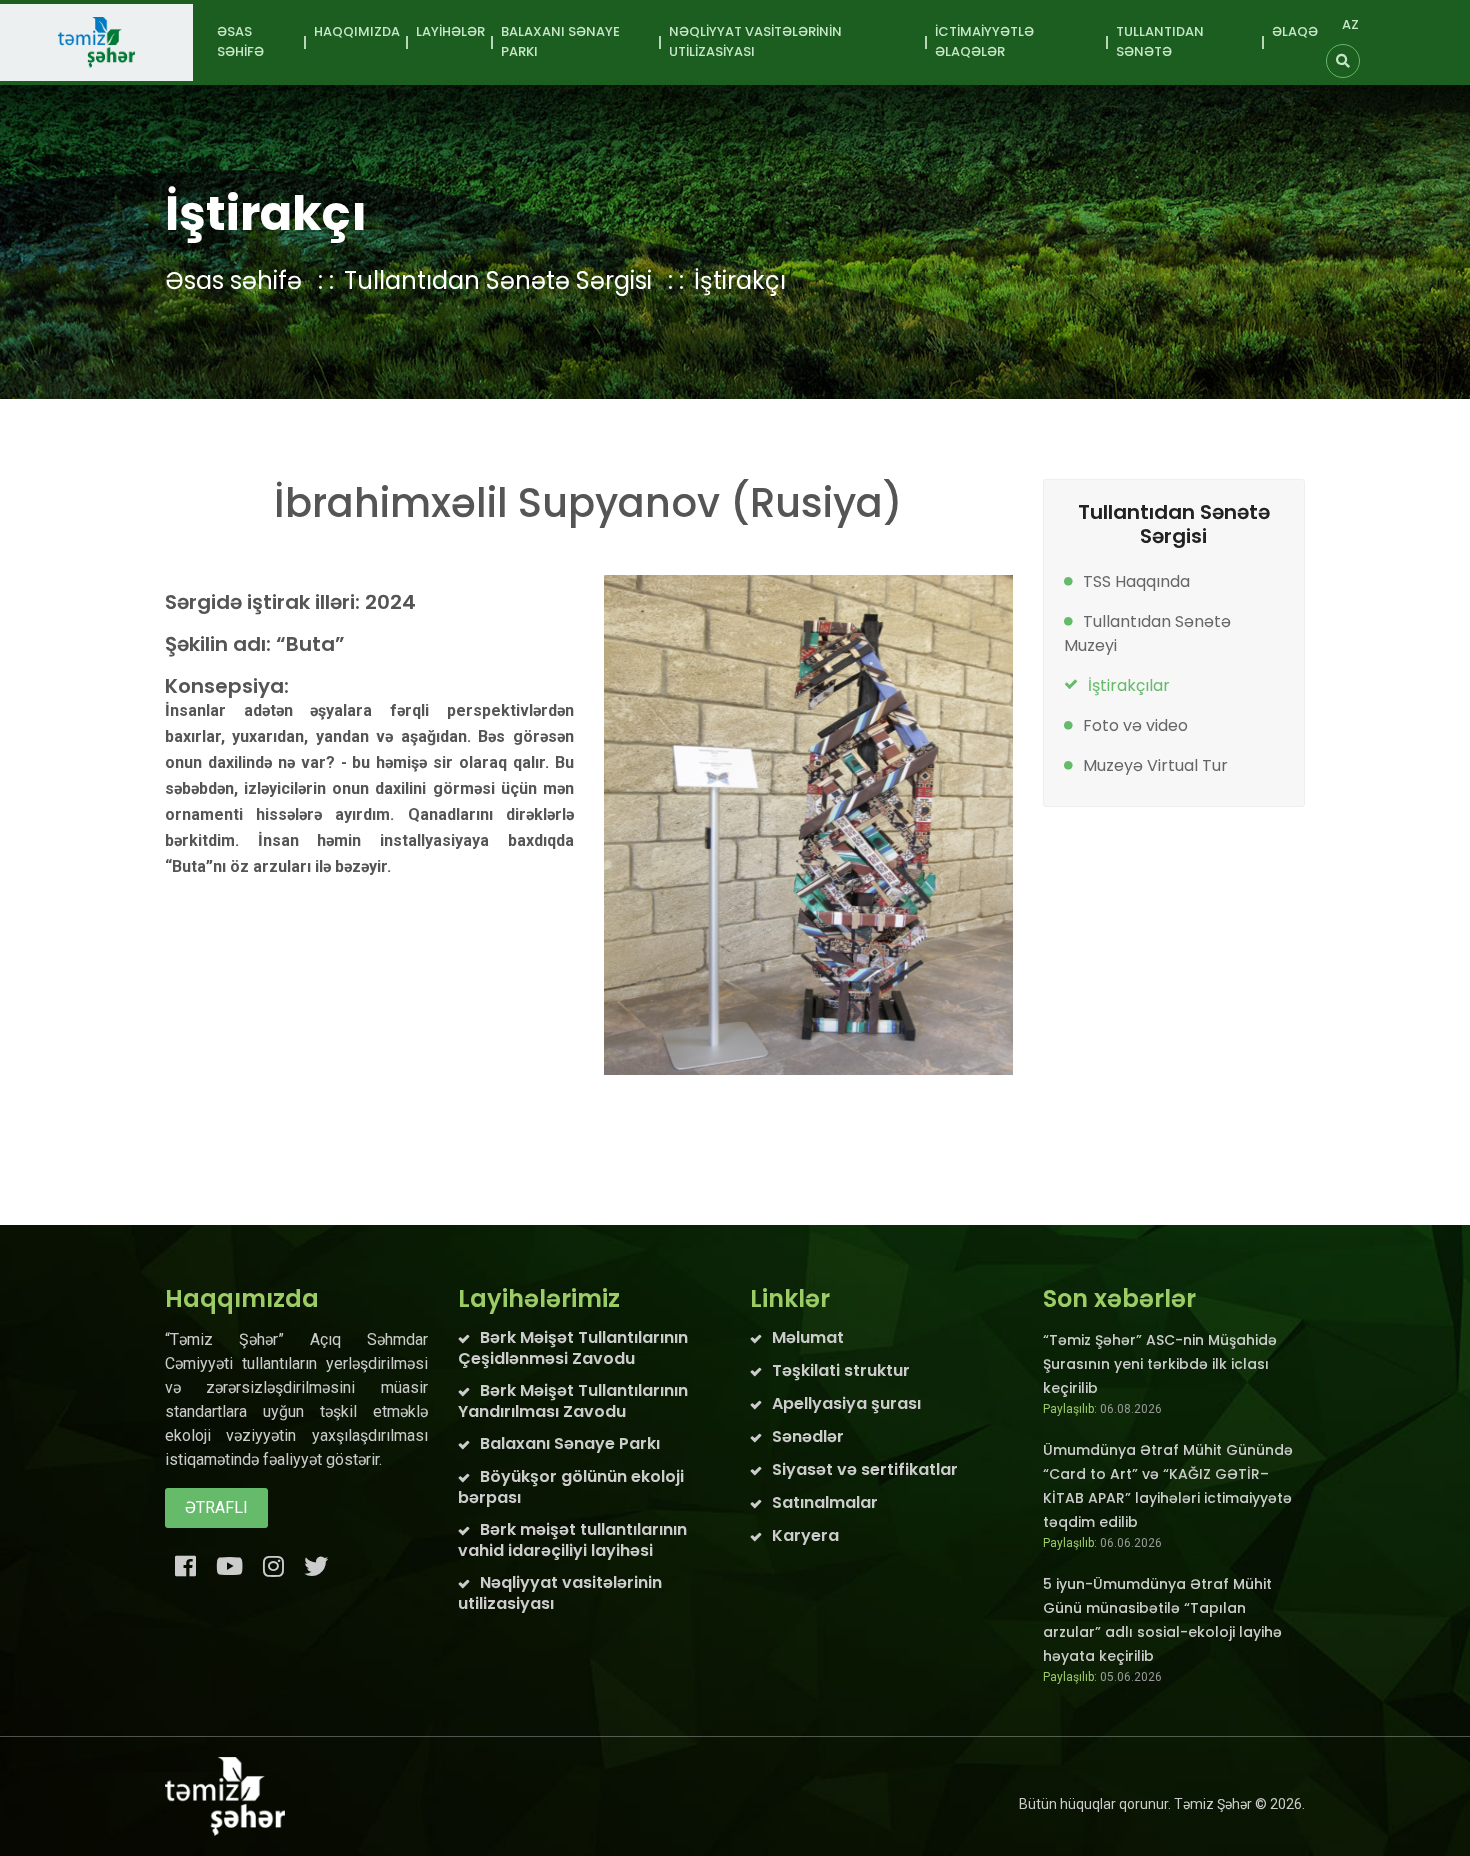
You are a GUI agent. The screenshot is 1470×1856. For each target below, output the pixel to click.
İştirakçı (740, 280)
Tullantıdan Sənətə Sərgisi (498, 280)
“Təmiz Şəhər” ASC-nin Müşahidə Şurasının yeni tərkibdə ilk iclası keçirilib (1160, 1364)
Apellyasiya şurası (846, 1403)
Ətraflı (216, 1507)
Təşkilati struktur (841, 1370)
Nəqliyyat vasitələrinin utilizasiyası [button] (755, 41)
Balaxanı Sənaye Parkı (570, 1443)
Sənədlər (808, 1436)
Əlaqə (1295, 31)
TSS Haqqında (1136, 581)
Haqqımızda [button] (357, 31)
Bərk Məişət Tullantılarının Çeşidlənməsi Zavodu (573, 1348)
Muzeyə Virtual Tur (1155, 765)
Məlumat (808, 1337)
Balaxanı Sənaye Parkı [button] (560, 41)
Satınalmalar (825, 1502)
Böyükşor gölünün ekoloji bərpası (571, 1487)
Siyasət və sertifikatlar (865, 1469)
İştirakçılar (1129, 685)
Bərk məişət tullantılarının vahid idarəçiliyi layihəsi (572, 1540)
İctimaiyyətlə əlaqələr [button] (984, 41)
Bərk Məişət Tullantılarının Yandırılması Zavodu (573, 1401)
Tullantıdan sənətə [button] (1160, 41)
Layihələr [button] (450, 31)
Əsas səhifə (240, 41)
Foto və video (1135, 725)
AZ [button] (1350, 24)
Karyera (805, 1535)
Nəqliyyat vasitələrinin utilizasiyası (560, 1593)
